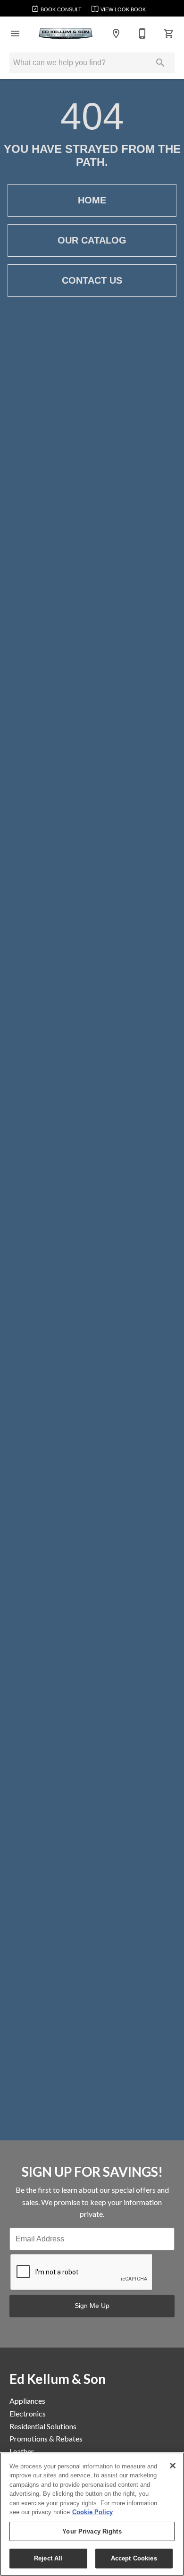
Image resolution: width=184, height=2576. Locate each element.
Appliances (27, 2401)
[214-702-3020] (142, 34)
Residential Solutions (43, 2426)
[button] (15, 34)
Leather (22, 2451)
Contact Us (92, 280)
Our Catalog (92, 240)
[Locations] (116, 34)
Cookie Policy (92, 2512)
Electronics (28, 2413)
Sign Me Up (92, 2306)
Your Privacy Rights (92, 2531)
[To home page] (66, 34)
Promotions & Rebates (46, 2438)
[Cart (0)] (169, 34)
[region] (92, 2514)
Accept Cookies (134, 2558)
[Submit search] (160, 63)
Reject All (48, 2558)
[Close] (173, 2466)
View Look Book (122, 9)
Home (92, 200)
